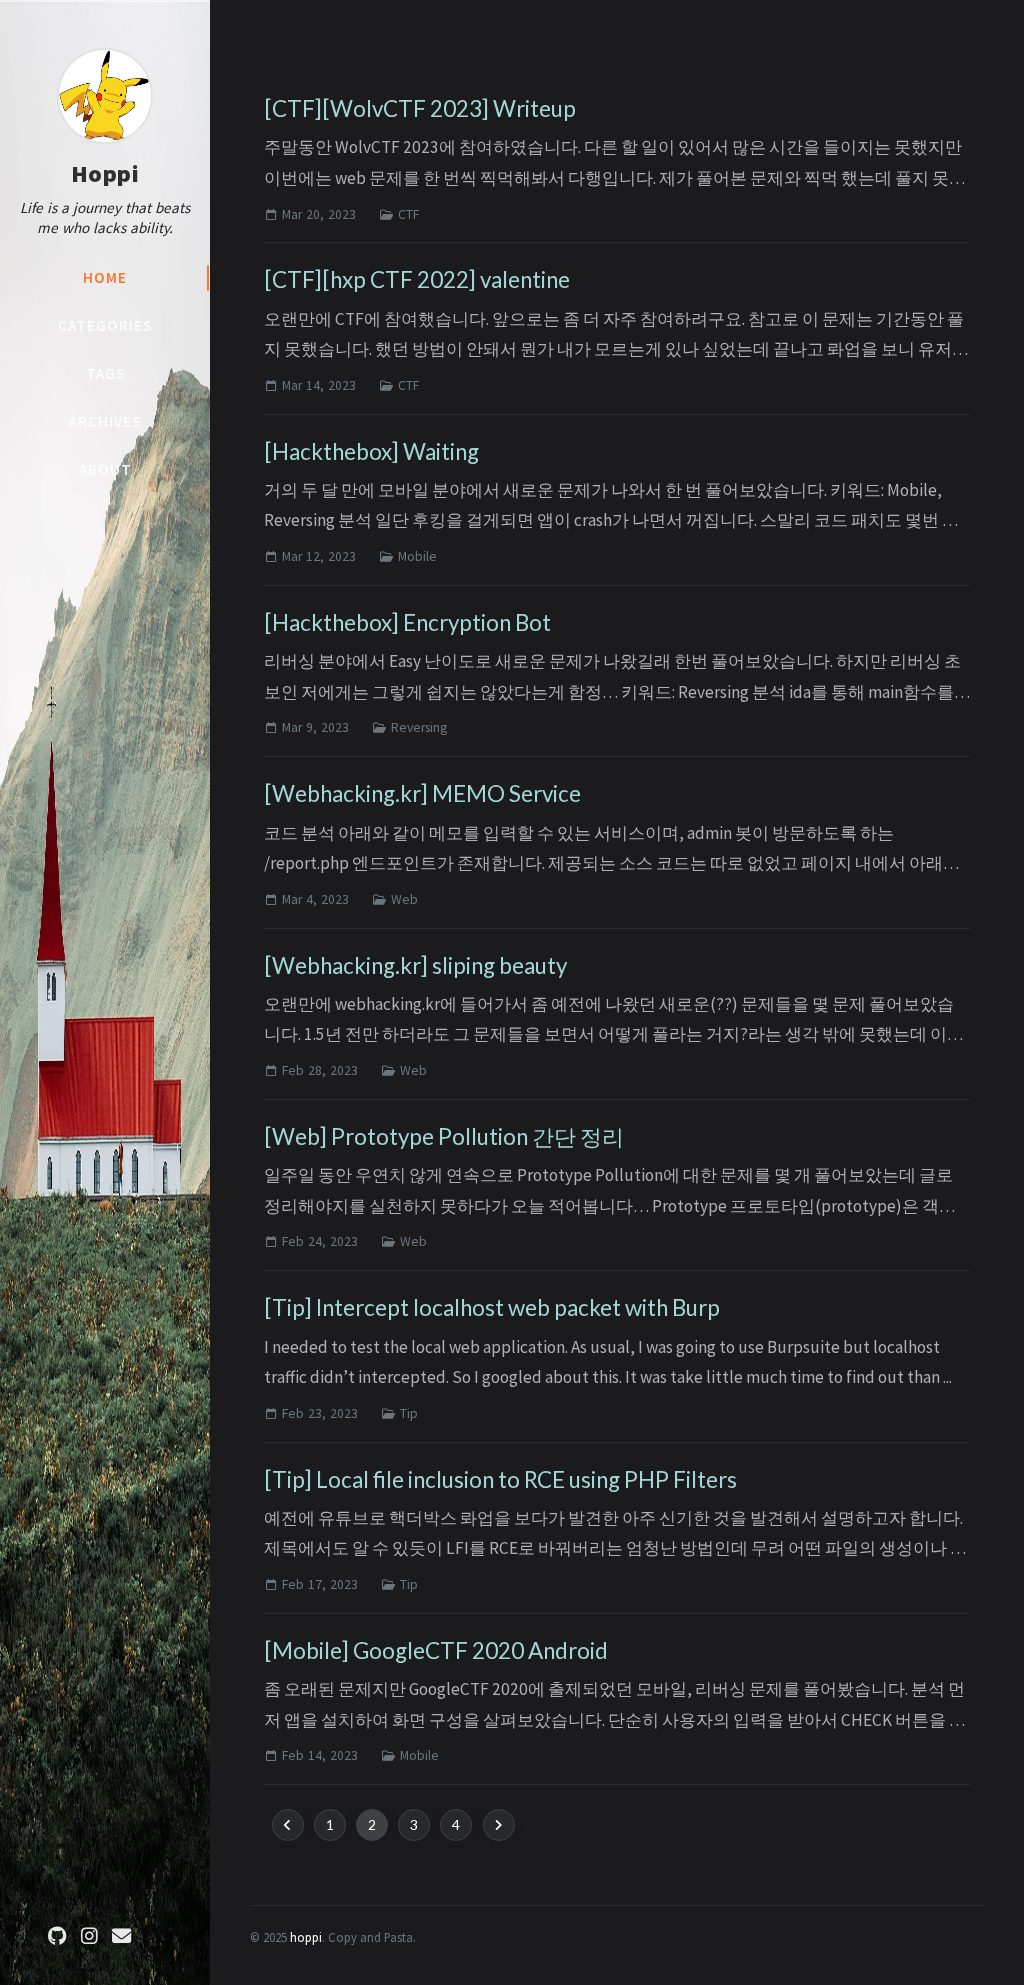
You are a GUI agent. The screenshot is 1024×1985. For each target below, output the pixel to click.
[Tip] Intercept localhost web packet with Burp (492, 1307)
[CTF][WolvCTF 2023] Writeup (420, 108)
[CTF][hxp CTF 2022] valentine (417, 279)
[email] (121, 1936)
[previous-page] (288, 1825)
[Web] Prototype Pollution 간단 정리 (444, 1136)
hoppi (306, 1937)
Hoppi (105, 173)
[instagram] (89, 1936)
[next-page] (499, 1825)
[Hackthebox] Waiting (371, 451)
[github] (57, 1936)
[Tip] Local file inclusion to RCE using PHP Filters (500, 1479)
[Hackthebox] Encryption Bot (407, 622)
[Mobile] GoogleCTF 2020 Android (436, 1650)
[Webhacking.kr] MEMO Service (422, 793)
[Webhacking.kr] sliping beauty (415, 965)
